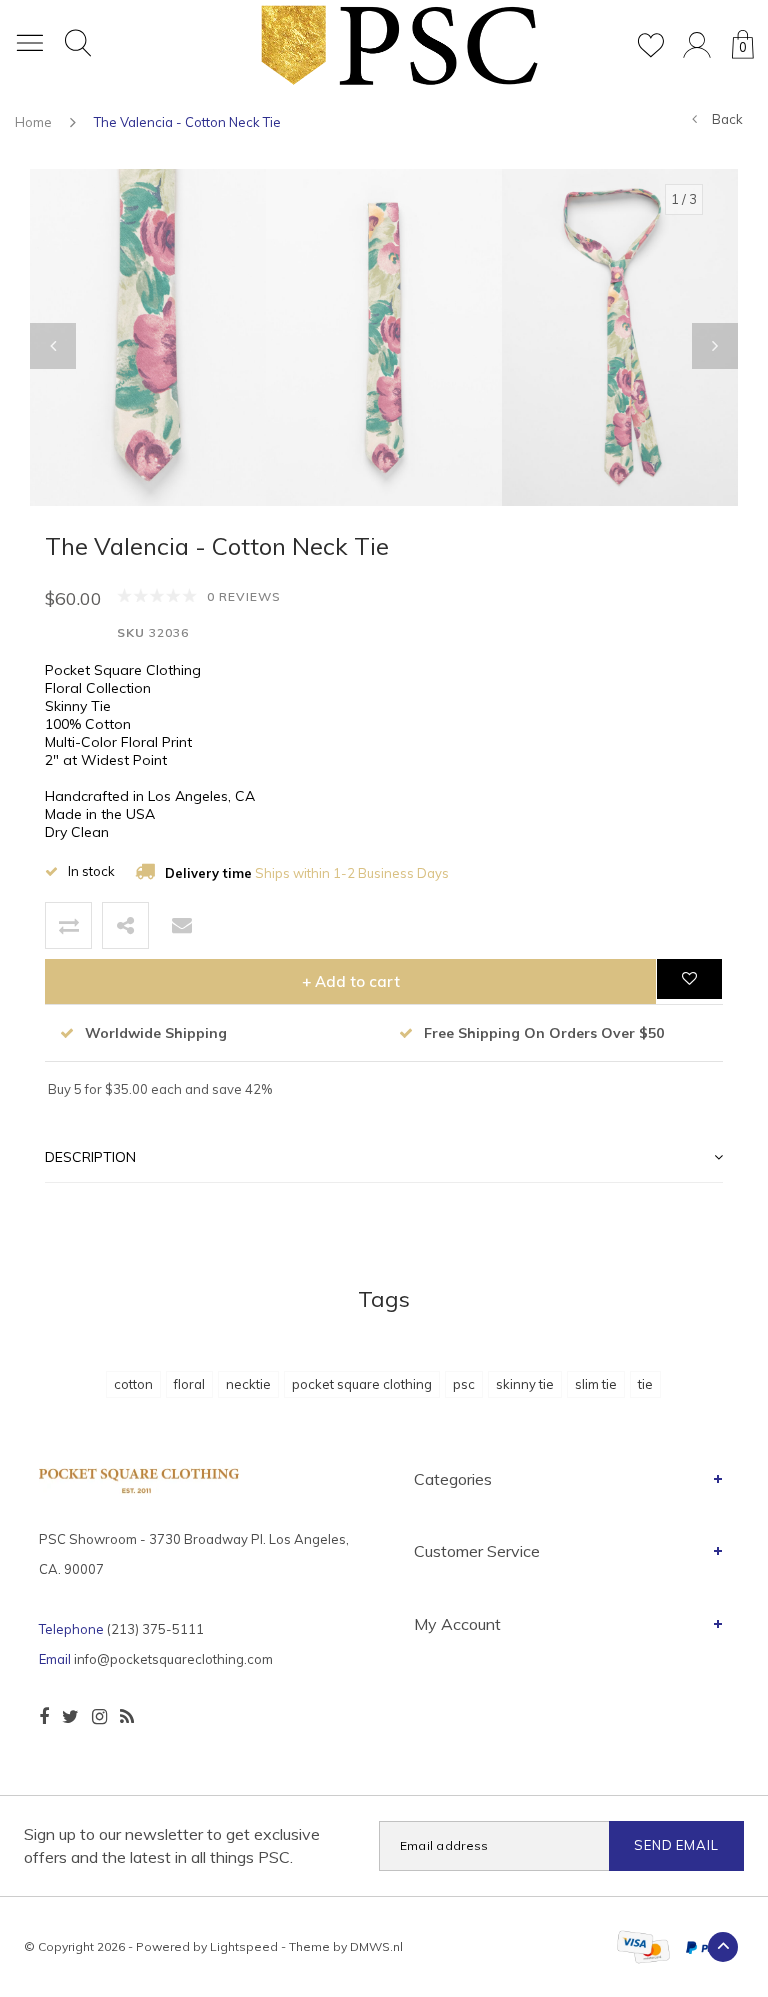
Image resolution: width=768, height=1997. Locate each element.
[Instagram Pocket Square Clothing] (99, 1717)
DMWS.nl (376, 1946)
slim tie (596, 1384)
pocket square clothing (362, 1384)
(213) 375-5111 (155, 1629)
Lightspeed (244, 1946)
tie (645, 1384)
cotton (133, 1384)
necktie (248, 1384)
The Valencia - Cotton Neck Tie (187, 122)
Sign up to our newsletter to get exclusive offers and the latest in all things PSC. (172, 1845)
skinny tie (525, 1384)
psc (464, 1384)
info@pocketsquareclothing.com (173, 1659)
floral (189, 1384)
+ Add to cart (351, 981)
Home (33, 122)
